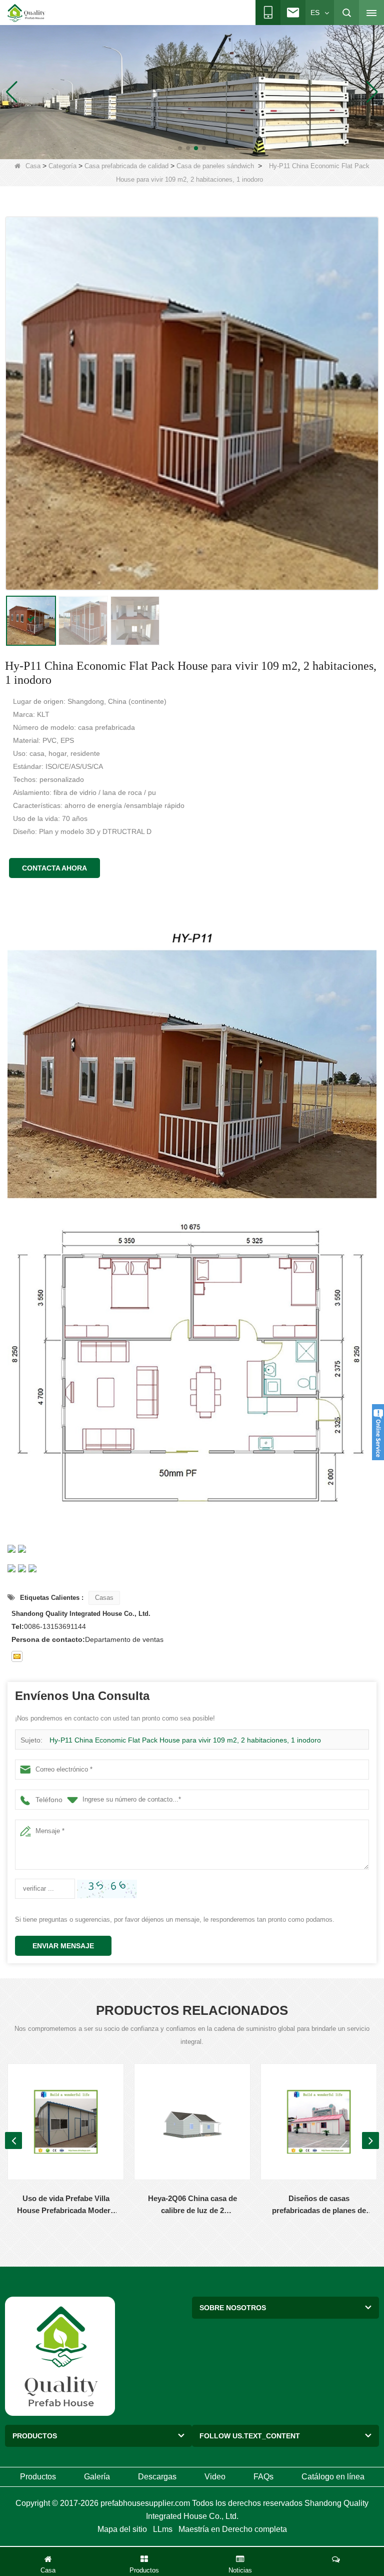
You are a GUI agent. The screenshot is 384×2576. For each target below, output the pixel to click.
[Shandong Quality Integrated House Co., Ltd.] (26, 13)
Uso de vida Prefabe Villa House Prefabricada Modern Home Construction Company (66, 2205)
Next (370, 2140)
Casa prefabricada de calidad (126, 166)
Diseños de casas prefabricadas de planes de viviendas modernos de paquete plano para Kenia (319, 2205)
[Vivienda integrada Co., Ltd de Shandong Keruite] (60, 2356)
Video (215, 2477)
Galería (97, 2477)
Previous (13, 2140)
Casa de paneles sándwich (215, 166)
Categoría (62, 166)
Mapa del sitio (122, 2529)
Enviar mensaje (63, 1946)
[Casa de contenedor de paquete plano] (192, 92)
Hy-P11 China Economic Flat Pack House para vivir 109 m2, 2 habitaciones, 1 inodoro (185, 1740)
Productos (38, 2477)
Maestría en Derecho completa (233, 2529)
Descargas (157, 2477)
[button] (180, 148)
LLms (163, 2529)
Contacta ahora (54, 868)
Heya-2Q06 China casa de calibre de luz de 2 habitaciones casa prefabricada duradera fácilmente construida (192, 2205)
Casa (33, 166)
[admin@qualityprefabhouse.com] (17, 1656)
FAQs (263, 2477)
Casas (104, 1598)
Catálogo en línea (333, 2477)
